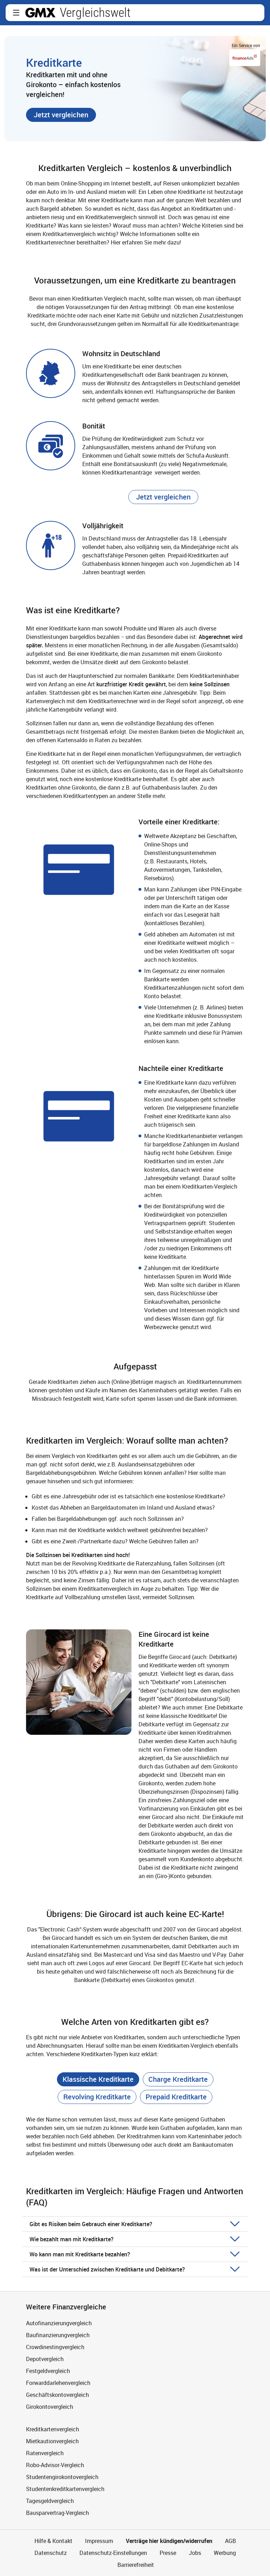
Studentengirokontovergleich (62, 2477)
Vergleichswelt (95, 13)
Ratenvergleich (45, 2453)
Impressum (99, 2541)
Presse (168, 2553)
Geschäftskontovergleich (57, 2395)
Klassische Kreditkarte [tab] (98, 2079)
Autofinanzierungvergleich (59, 2323)
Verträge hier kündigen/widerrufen (169, 2541)
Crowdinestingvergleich (55, 2347)
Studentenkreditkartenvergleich (65, 2489)
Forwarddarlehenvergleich (58, 2383)
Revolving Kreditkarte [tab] (97, 2097)
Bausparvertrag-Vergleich (57, 2513)
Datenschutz (51, 2553)
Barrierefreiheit (135, 2565)
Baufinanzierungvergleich (58, 2335)
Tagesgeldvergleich (50, 2501)
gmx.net (40, 13)
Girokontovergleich (50, 2407)
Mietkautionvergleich (52, 2441)
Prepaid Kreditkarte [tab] (176, 2097)
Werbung (225, 2553)
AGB (230, 2541)
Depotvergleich (45, 2359)
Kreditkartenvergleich (53, 2429)
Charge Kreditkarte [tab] (178, 2079)
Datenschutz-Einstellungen (113, 2553)
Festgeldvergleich (48, 2371)
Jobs (195, 2553)
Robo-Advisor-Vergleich (55, 2465)
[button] (16, 13)
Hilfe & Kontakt (53, 2541)
